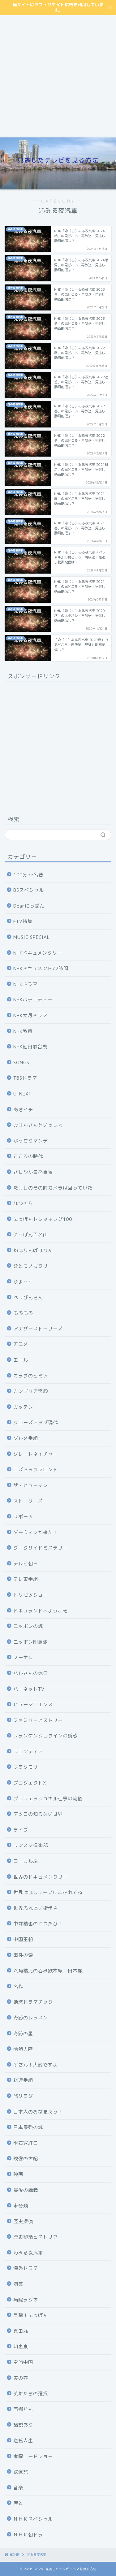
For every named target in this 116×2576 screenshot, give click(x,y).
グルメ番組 (26, 1438)
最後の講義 (26, 2190)
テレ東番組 (26, 1579)
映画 (18, 2174)
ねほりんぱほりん (33, 1250)
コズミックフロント (36, 1470)
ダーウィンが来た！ (36, 1532)
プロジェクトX (30, 1783)
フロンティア (28, 1752)
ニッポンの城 (28, 1626)
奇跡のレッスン (31, 2018)
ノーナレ (23, 1657)
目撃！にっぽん (31, 2315)
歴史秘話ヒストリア (36, 2237)
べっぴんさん (28, 1297)
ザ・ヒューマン (31, 1485)
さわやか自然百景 (33, 1172)
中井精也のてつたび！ (38, 1924)
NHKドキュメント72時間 (41, 968)
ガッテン (23, 1407)
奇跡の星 (23, 2034)
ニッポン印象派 (31, 1642)
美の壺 (21, 2378)
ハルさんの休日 (31, 1673)
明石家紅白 (26, 2143)
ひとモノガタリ (31, 1266)
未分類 (21, 2206)
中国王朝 (23, 1939)
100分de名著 (28, 875)
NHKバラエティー (33, 1000)
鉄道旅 (21, 2472)
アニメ (21, 1344)
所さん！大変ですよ (36, 2065)
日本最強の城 (28, 2127)
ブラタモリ (26, 1767)
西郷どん (23, 2409)
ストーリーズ (28, 1501)
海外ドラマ (26, 2268)
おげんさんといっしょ (38, 1125)
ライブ (21, 1830)
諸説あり (23, 2425)
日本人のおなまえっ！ (38, 2112)
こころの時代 (28, 1156)
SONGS (21, 1062)
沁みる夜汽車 (28, 2253)
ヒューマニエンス (33, 1704)
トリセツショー (31, 1595)
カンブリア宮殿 (31, 1391)
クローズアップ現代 (36, 1422)
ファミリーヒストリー (38, 1720)
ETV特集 (23, 921)
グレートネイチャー (36, 1454)
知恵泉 (21, 2346)
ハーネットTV (29, 1689)
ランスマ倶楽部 (31, 1845)
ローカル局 (26, 1861)
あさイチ (23, 1110)
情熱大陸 (23, 2049)
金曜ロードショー (33, 2456)
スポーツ (23, 1517)
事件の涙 (23, 1955)
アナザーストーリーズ (38, 1329)
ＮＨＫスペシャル (33, 2519)
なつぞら (23, 1203)
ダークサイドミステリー (41, 1548)
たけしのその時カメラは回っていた (53, 1188)
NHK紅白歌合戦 (30, 1047)
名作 (18, 1986)
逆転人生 (23, 2441)
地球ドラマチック (33, 2002)
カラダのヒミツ (31, 1376)
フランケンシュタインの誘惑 (45, 1736)
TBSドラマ (25, 1078)
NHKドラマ (25, 984)
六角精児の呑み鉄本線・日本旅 (48, 1971)
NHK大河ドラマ (30, 1015)
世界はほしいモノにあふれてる (48, 1892)
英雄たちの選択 (31, 2394)
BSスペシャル (29, 890)
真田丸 (21, 2331)
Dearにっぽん (29, 906)
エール (21, 1360)
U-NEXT (22, 1094)
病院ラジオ (26, 2300)
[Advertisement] (58, 76)
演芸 (18, 2284)
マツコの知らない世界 (38, 1814)
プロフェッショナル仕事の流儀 (48, 1799)
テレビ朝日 (26, 1564)
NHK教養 (23, 1031)
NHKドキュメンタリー (38, 953)
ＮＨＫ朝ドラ (28, 2535)
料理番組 (23, 2080)
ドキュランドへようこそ (41, 1611)
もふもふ (23, 1313)
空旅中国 (23, 2362)
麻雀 (18, 2503)
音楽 (18, 2488)
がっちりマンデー (33, 1141)
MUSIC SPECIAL (32, 937)
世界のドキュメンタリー (41, 1877)
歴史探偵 (23, 2221)
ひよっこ (23, 1282)
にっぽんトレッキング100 (43, 1219)
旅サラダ (23, 2096)
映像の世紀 (26, 2159)
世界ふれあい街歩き (36, 1908)
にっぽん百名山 (31, 1235)
